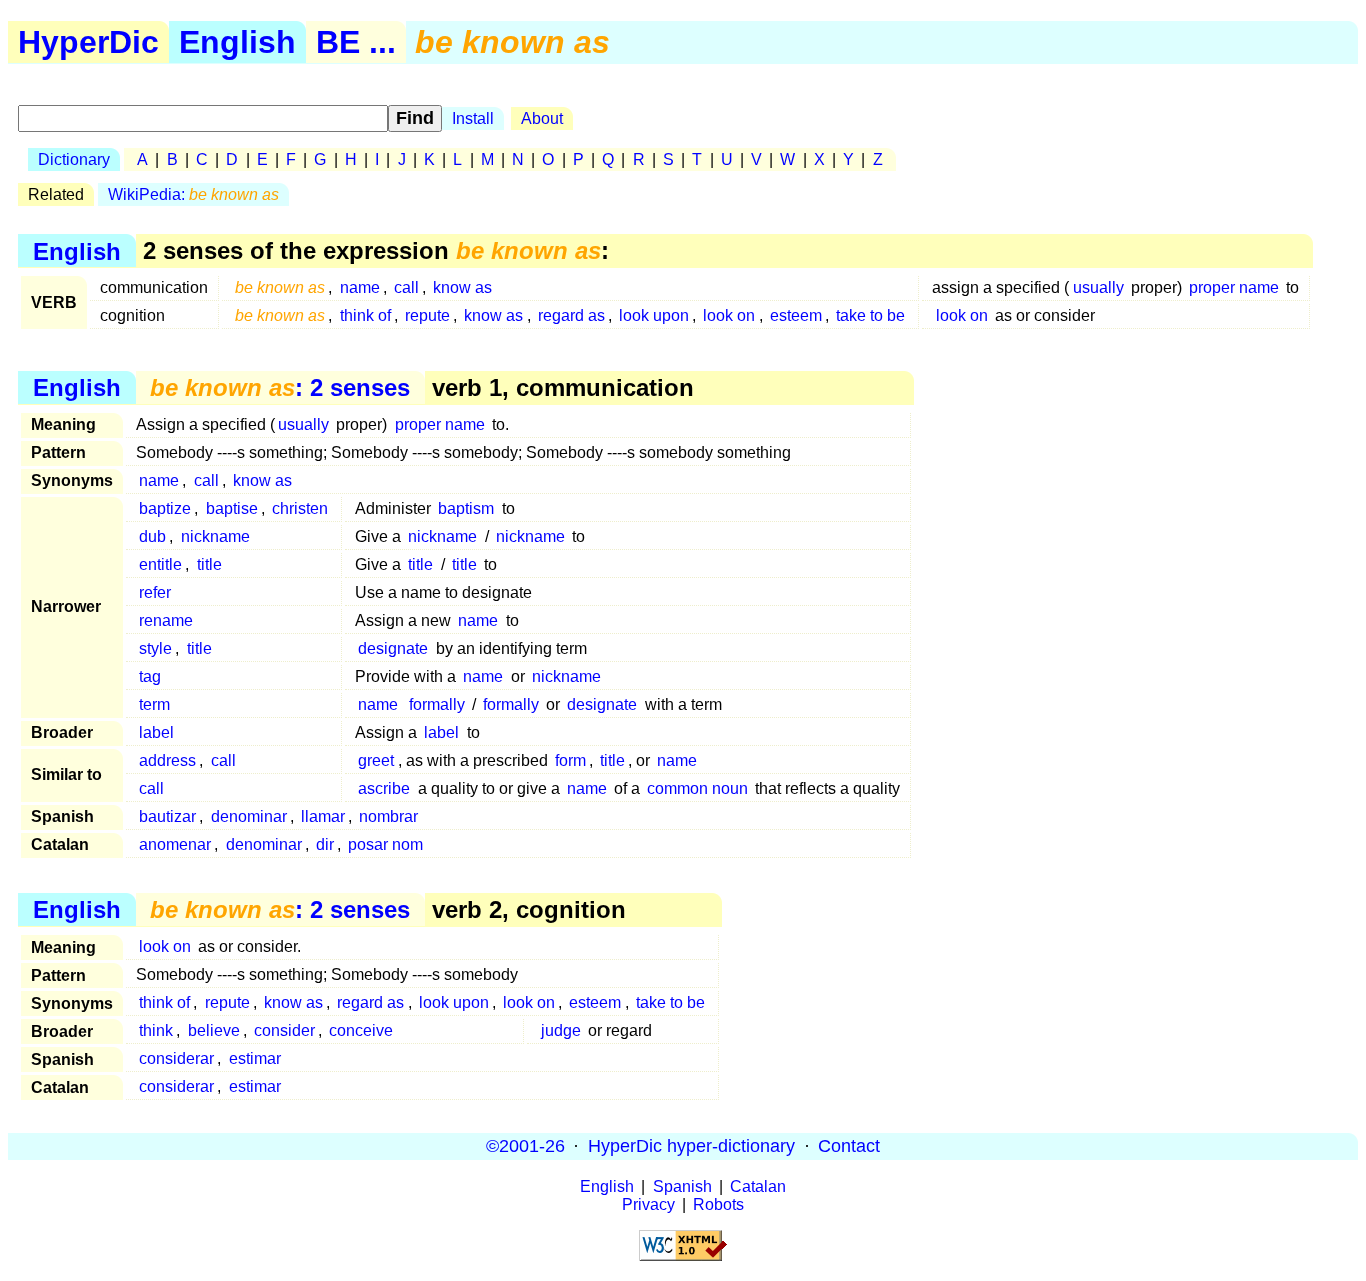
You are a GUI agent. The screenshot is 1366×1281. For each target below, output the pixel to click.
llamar (323, 816)
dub (152, 536)
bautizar (167, 816)
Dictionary (74, 159)
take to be (870, 315)
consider (284, 1030)
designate (393, 648)
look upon (654, 315)
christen (300, 508)
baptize (165, 508)
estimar (255, 1058)
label (156, 732)
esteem (796, 315)
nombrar (388, 816)
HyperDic (88, 42)
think (156, 1030)
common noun (697, 788)
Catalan (758, 1186)
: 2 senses (280, 387)
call (406, 287)
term (154, 704)
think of (365, 315)
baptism (466, 508)
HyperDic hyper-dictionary (691, 1146)
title (209, 564)
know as (462, 287)
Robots (718, 1204)
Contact (849, 1146)
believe (214, 1030)
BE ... (356, 42)
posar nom (385, 844)
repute (427, 315)
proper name (1234, 287)
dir (325, 844)
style (155, 648)
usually (1098, 287)
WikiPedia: (193, 194)
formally (437, 704)
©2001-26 (525, 1146)
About (542, 118)
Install (473, 118)
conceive (361, 1030)
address (167, 760)
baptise (232, 508)
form (570, 760)
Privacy (648, 1204)
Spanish (682, 1186)
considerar (176, 1058)
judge (561, 1030)
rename (166, 620)
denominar (249, 816)
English (237, 42)
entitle (160, 564)
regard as (571, 315)
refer (155, 592)
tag (150, 676)
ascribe (384, 788)
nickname (215, 536)
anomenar (175, 844)
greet (376, 760)
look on (729, 315)
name (360, 287)
